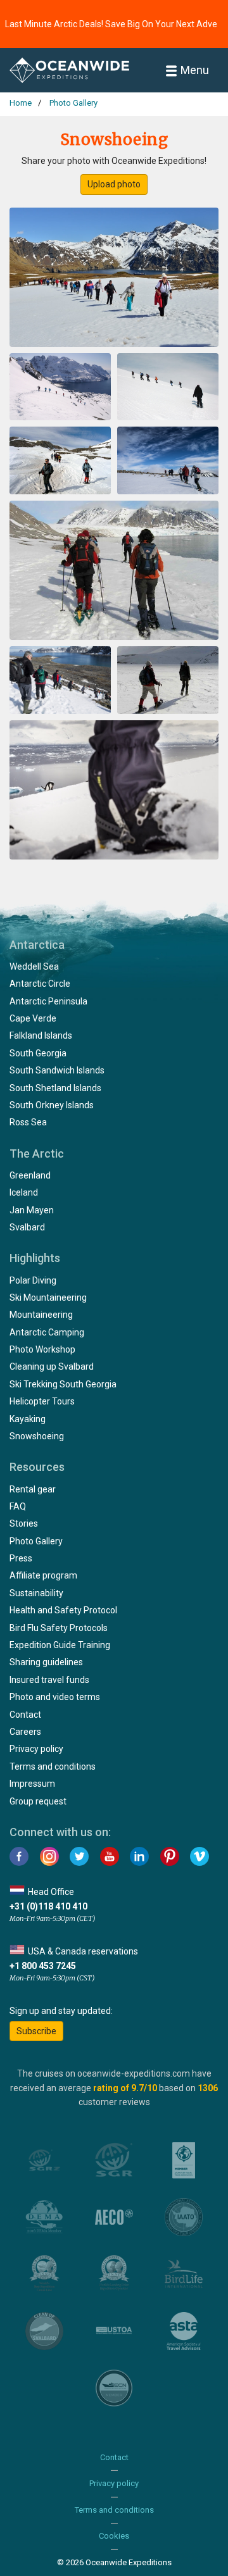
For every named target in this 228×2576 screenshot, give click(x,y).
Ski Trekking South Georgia (63, 1384)
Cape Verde (33, 1018)
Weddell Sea (34, 966)
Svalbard (27, 1227)
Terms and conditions (53, 1766)
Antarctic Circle (40, 984)
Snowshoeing (37, 1436)
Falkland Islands (41, 1035)
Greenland (30, 1175)
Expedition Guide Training (60, 1645)
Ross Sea (28, 1122)
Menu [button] (195, 70)
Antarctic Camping (47, 1332)
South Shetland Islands (55, 1088)
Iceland (24, 1192)
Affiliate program (43, 1575)
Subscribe (36, 2031)
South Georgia (38, 1053)
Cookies (114, 2536)
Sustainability (36, 1593)
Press (21, 1558)
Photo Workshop (42, 1349)
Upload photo (114, 184)
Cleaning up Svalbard (52, 1366)
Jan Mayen (32, 1210)
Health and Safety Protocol (63, 1610)
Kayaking (28, 1419)
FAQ (18, 1506)
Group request (38, 1801)
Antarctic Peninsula (48, 1001)
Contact (25, 1715)
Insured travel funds (49, 1680)
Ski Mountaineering (48, 1297)
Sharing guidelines (46, 1662)
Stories (24, 1523)
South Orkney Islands (52, 1105)
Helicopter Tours (42, 1401)
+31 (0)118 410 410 (48, 1906)
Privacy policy (36, 1749)
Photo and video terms (55, 1697)
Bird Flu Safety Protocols (59, 1628)
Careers (25, 1732)
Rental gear (33, 1489)
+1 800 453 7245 (43, 1966)
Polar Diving (33, 1280)
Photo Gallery (36, 1541)
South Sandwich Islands (57, 1070)
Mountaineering (41, 1315)
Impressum (32, 1784)
